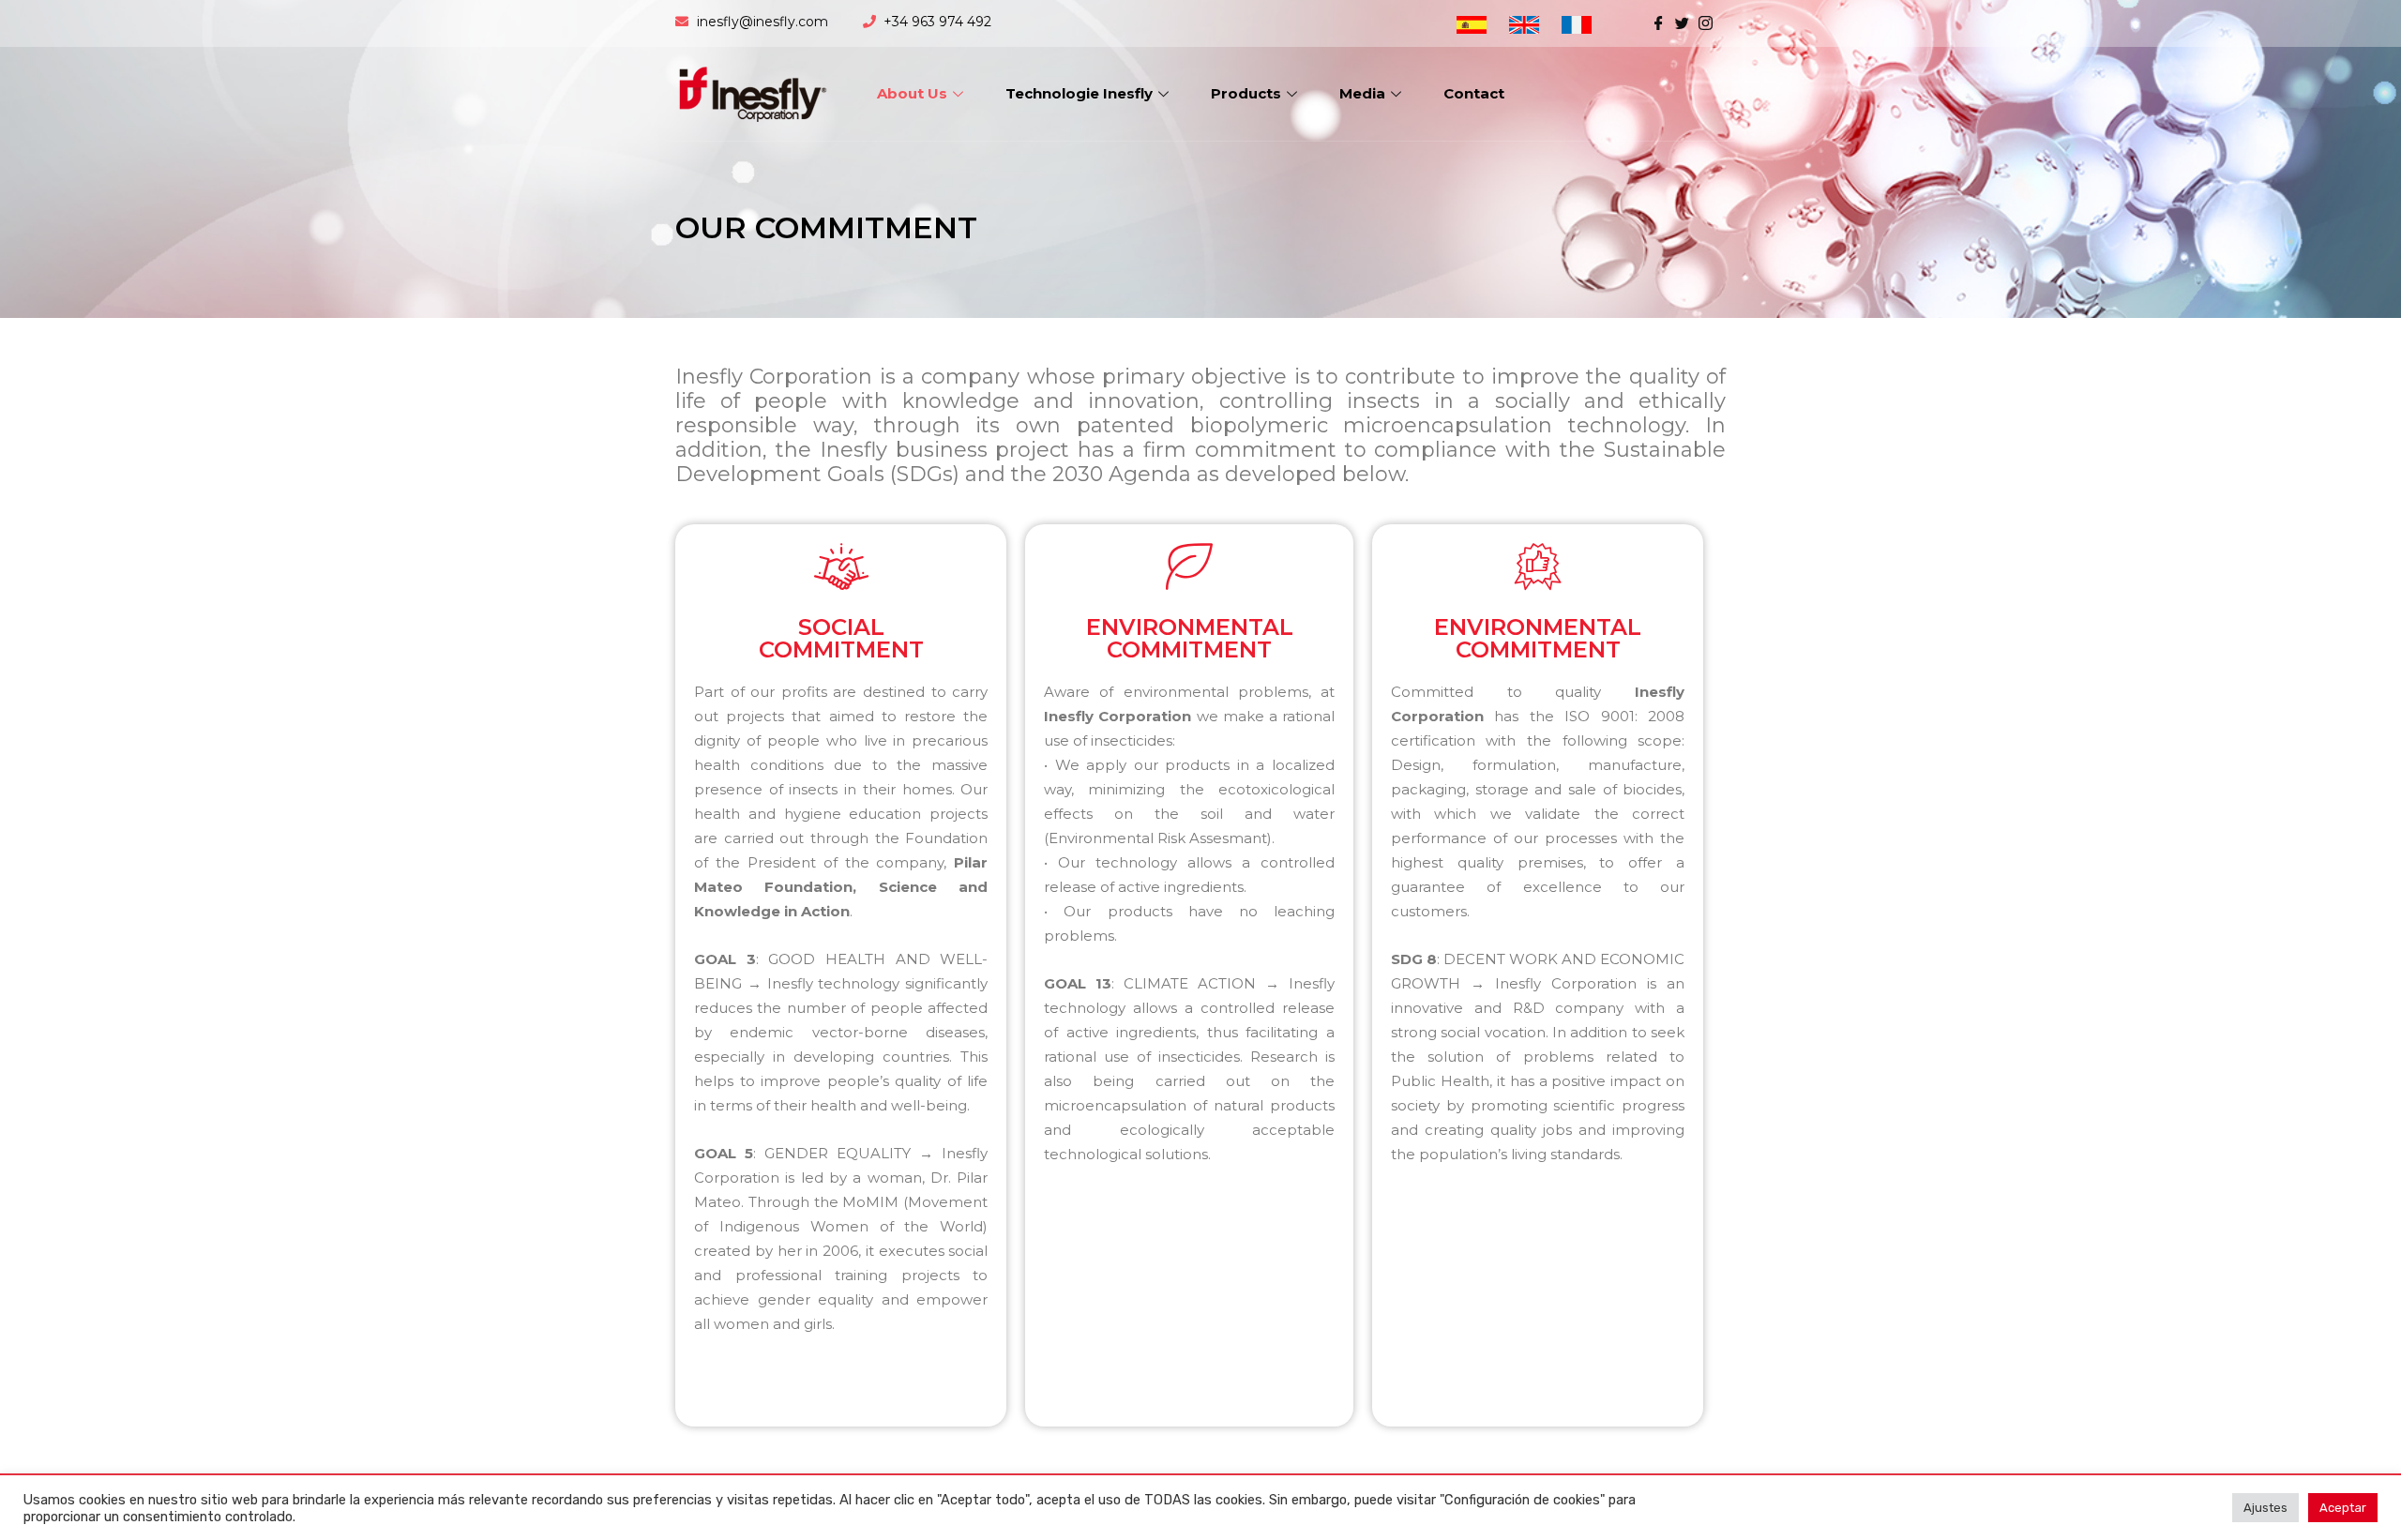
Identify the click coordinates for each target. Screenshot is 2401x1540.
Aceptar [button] (2343, 1508)
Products (1246, 93)
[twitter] (1682, 22)
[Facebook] (1659, 22)
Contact (1474, 93)
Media (1362, 93)
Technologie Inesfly (1079, 93)
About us (912, 93)
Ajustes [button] (2265, 1508)
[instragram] (1706, 22)
